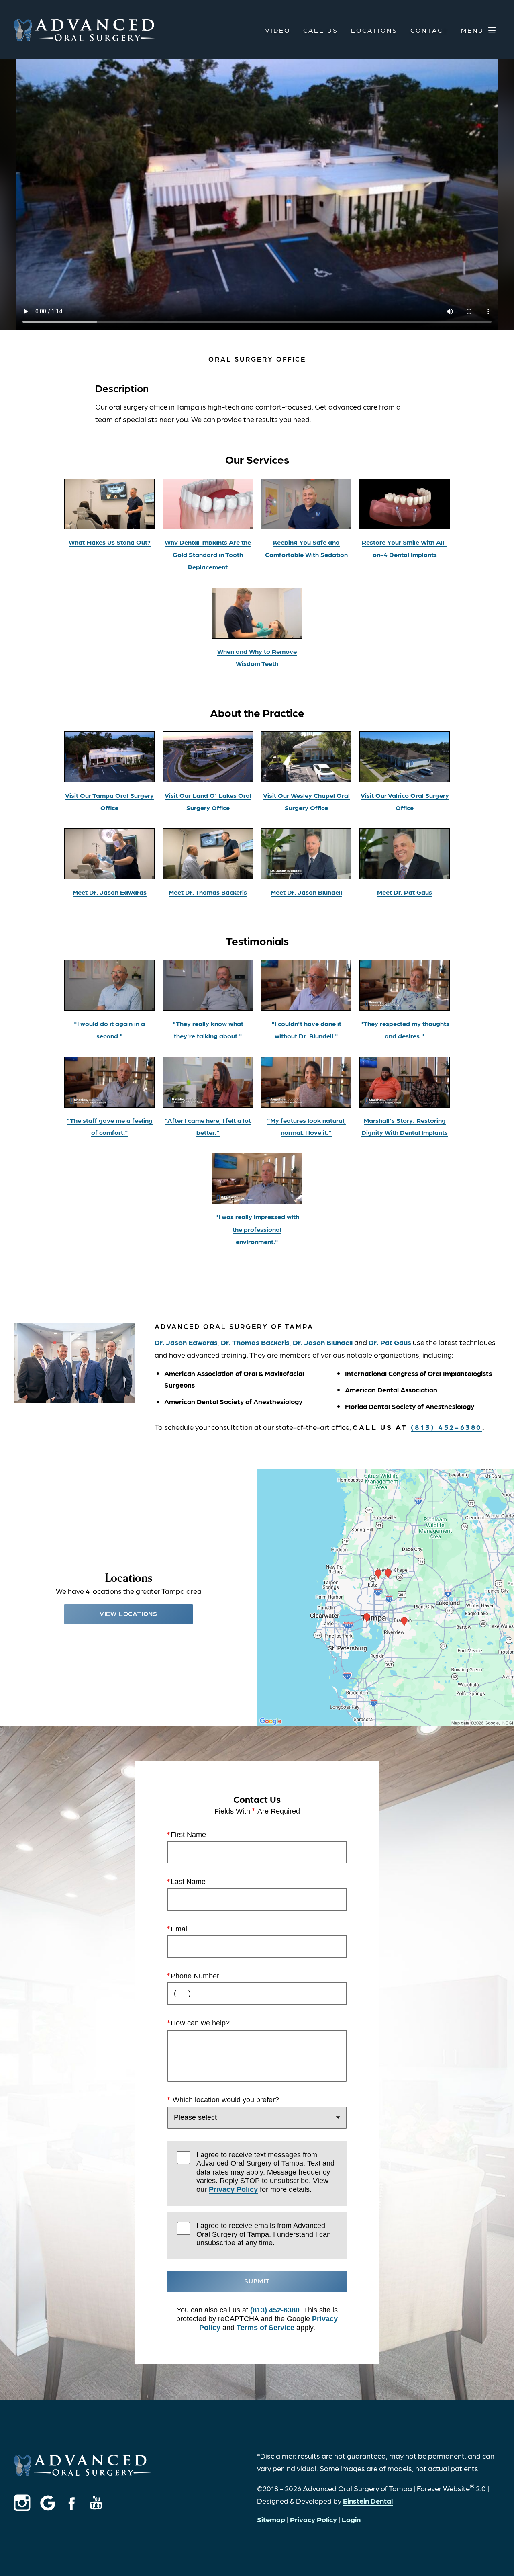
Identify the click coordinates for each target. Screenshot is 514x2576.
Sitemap (271, 2519)
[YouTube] (96, 2503)
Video (278, 30)
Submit (257, 2281)
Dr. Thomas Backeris (255, 1342)
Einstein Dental (368, 2501)
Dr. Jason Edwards (186, 1342)
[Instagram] (27, 2503)
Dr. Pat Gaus (391, 1342)
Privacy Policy (233, 2189)
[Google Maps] (50, 2503)
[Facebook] (72, 2503)
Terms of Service (265, 2328)
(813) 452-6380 (275, 2310)
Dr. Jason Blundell (323, 1342)
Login (351, 2519)
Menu (472, 30)
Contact (429, 30)
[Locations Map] (385, 1596)
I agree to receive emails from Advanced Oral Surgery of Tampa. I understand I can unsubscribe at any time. (264, 2234)
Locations (374, 30)
